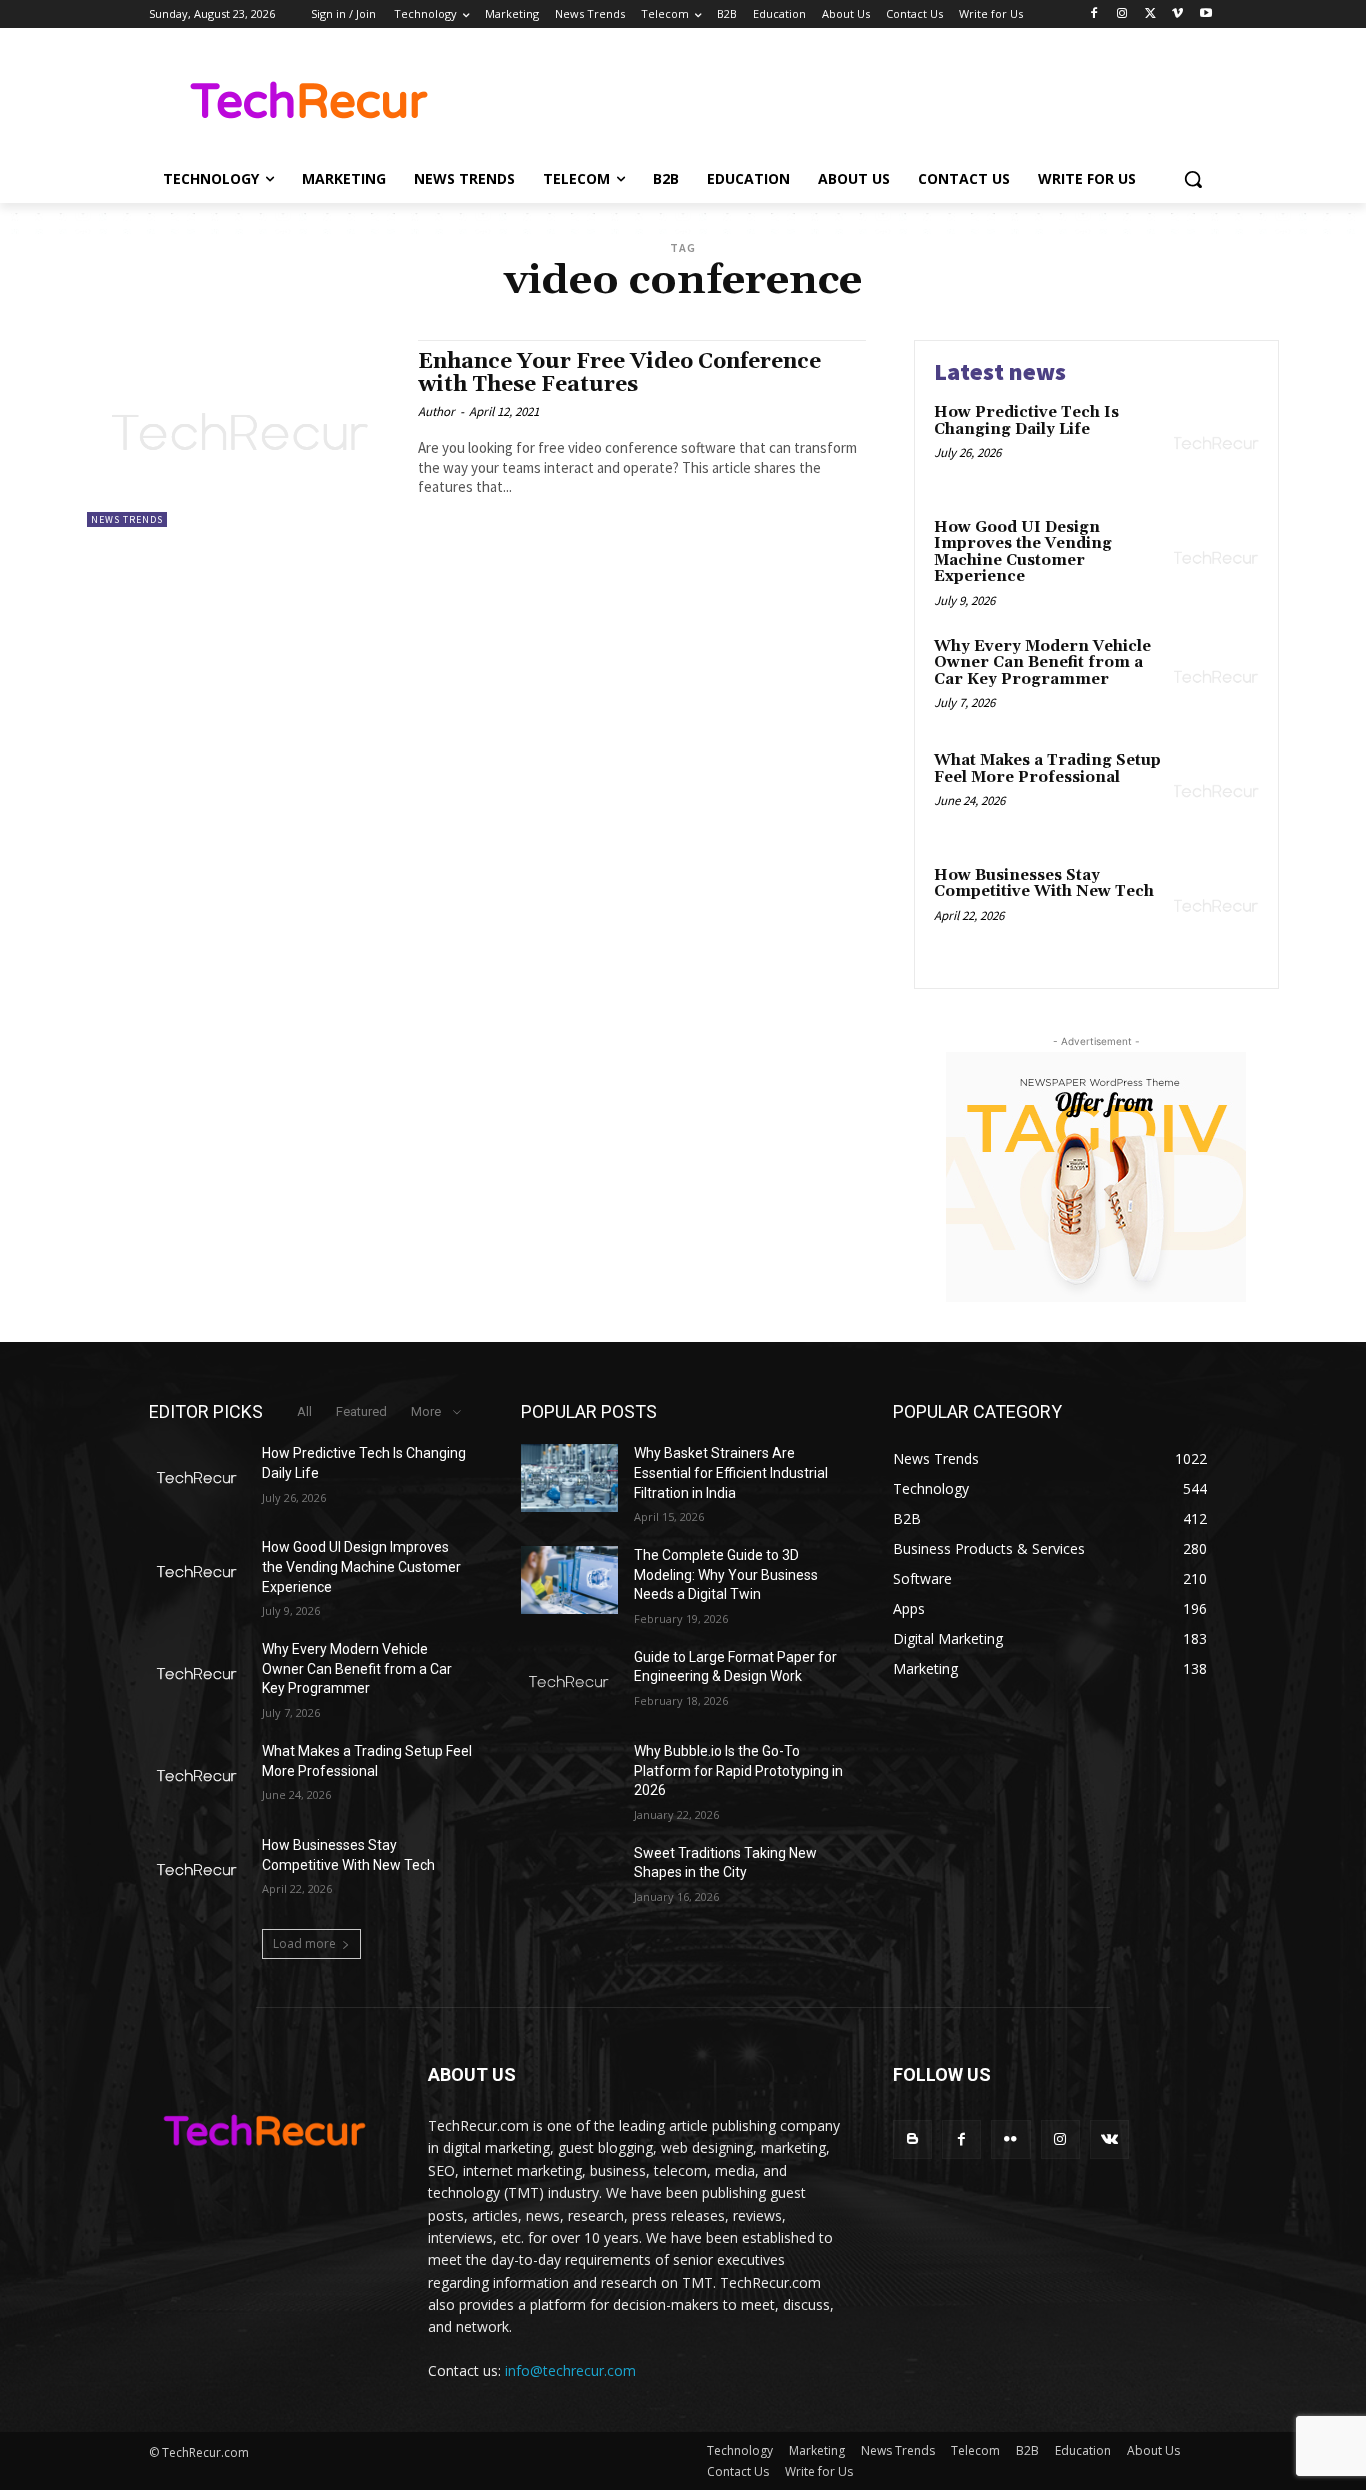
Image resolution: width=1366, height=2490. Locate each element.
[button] (1193, 179)
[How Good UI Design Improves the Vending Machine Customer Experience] (1216, 558)
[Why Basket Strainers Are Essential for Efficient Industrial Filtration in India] (569, 1478)
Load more (304, 1943)
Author (436, 411)
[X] (1150, 14)
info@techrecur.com (570, 2370)
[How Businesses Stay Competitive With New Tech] (1216, 906)
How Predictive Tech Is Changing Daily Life (1026, 421)
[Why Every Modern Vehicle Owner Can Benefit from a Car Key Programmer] (1216, 677)
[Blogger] (912, 2139)
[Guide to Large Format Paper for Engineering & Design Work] (569, 1682)
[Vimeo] (1177, 14)
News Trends (127, 519)
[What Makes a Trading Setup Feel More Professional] (1216, 791)
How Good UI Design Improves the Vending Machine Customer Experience (1023, 552)
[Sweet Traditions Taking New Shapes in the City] (569, 1878)
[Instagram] (1122, 14)
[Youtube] (1205, 14)
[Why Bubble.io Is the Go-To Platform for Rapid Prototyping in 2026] (569, 1776)
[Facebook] (1094, 14)
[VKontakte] (1109, 2139)
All (304, 1411)
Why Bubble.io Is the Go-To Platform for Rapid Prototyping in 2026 (738, 1770)
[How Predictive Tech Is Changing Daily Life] (1216, 443)
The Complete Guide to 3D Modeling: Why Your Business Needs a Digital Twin (726, 1574)
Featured (361, 1411)
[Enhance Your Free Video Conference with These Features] (242, 433)
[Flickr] (1010, 2139)
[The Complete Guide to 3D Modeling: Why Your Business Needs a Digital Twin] (569, 1580)
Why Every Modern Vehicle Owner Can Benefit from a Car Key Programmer (1042, 663)
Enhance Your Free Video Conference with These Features (619, 373)
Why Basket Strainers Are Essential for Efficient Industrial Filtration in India (731, 1472)
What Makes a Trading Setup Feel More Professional (1047, 769)
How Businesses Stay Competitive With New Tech (1044, 884)
